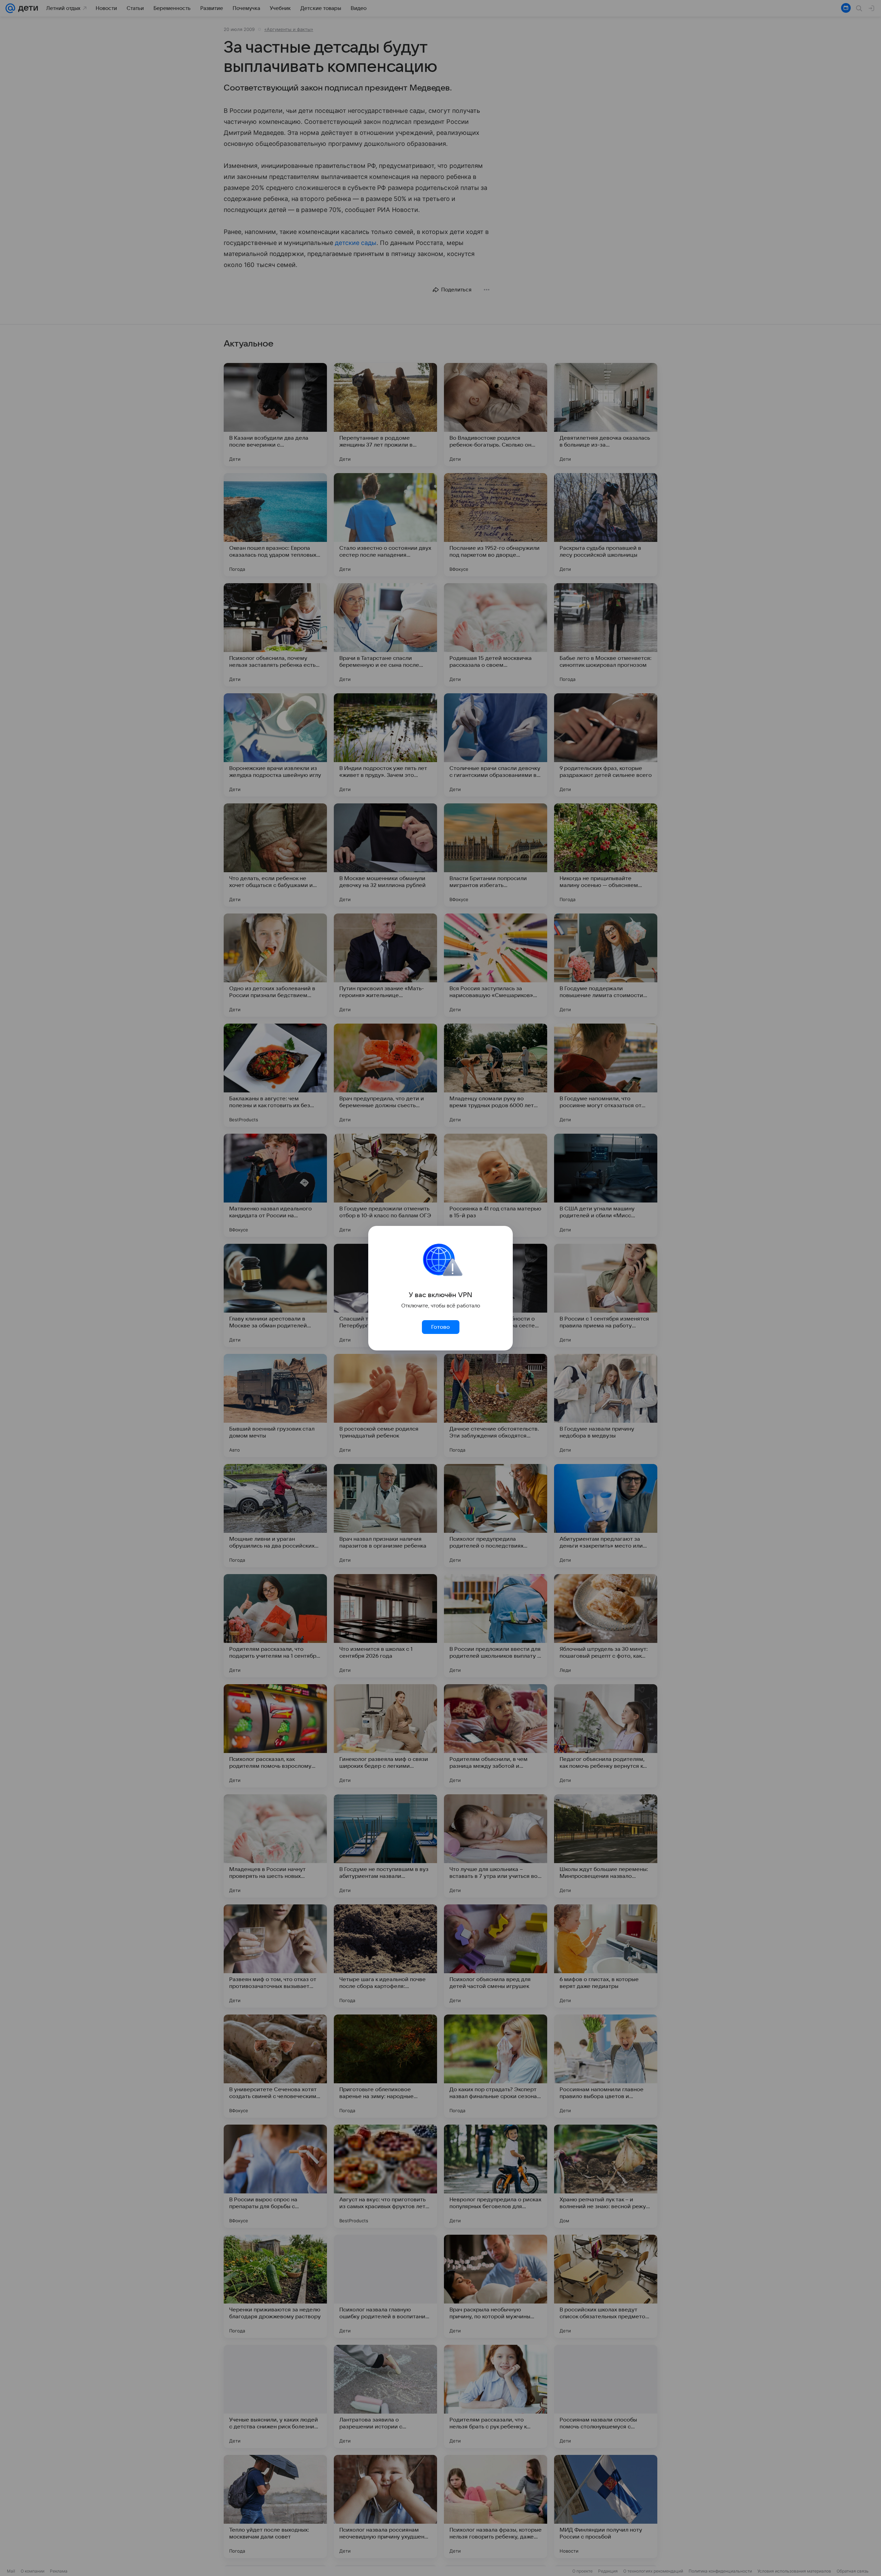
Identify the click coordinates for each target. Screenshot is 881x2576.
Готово (440, 1327)
